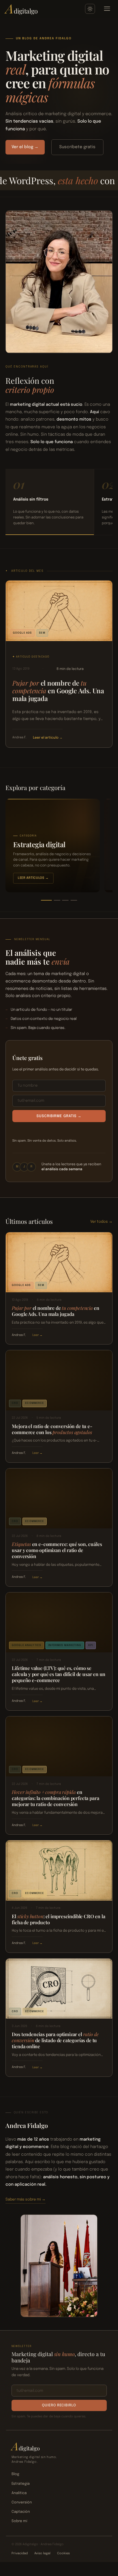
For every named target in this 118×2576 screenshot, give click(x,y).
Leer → (37, 1336)
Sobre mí (19, 2521)
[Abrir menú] (107, 9)
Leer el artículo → (48, 738)
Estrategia (21, 2484)
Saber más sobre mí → (26, 2199)
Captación (21, 2512)
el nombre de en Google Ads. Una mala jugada (58, 691)
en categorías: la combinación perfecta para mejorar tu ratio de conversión (55, 1798)
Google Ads (23, 633)
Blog (15, 2474)
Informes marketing (65, 1645)
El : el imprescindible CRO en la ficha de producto (58, 1919)
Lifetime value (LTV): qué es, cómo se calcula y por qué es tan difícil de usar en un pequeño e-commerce (59, 1674)
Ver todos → (101, 1222)
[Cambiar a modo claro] (90, 9)
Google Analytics (26, 1645)
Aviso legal (42, 2553)
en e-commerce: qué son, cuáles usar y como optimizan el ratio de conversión (57, 1550)
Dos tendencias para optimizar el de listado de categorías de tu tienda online (55, 2040)
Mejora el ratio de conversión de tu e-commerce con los (52, 1429)
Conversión (22, 2502)
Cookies (63, 2553)
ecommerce (35, 1403)
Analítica (19, 2493)
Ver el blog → (25, 147)
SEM (42, 633)
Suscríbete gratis (77, 147)
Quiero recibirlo (59, 2405)
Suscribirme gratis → (59, 1116)
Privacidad (20, 2553)
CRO (15, 1403)
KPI (91, 1645)
